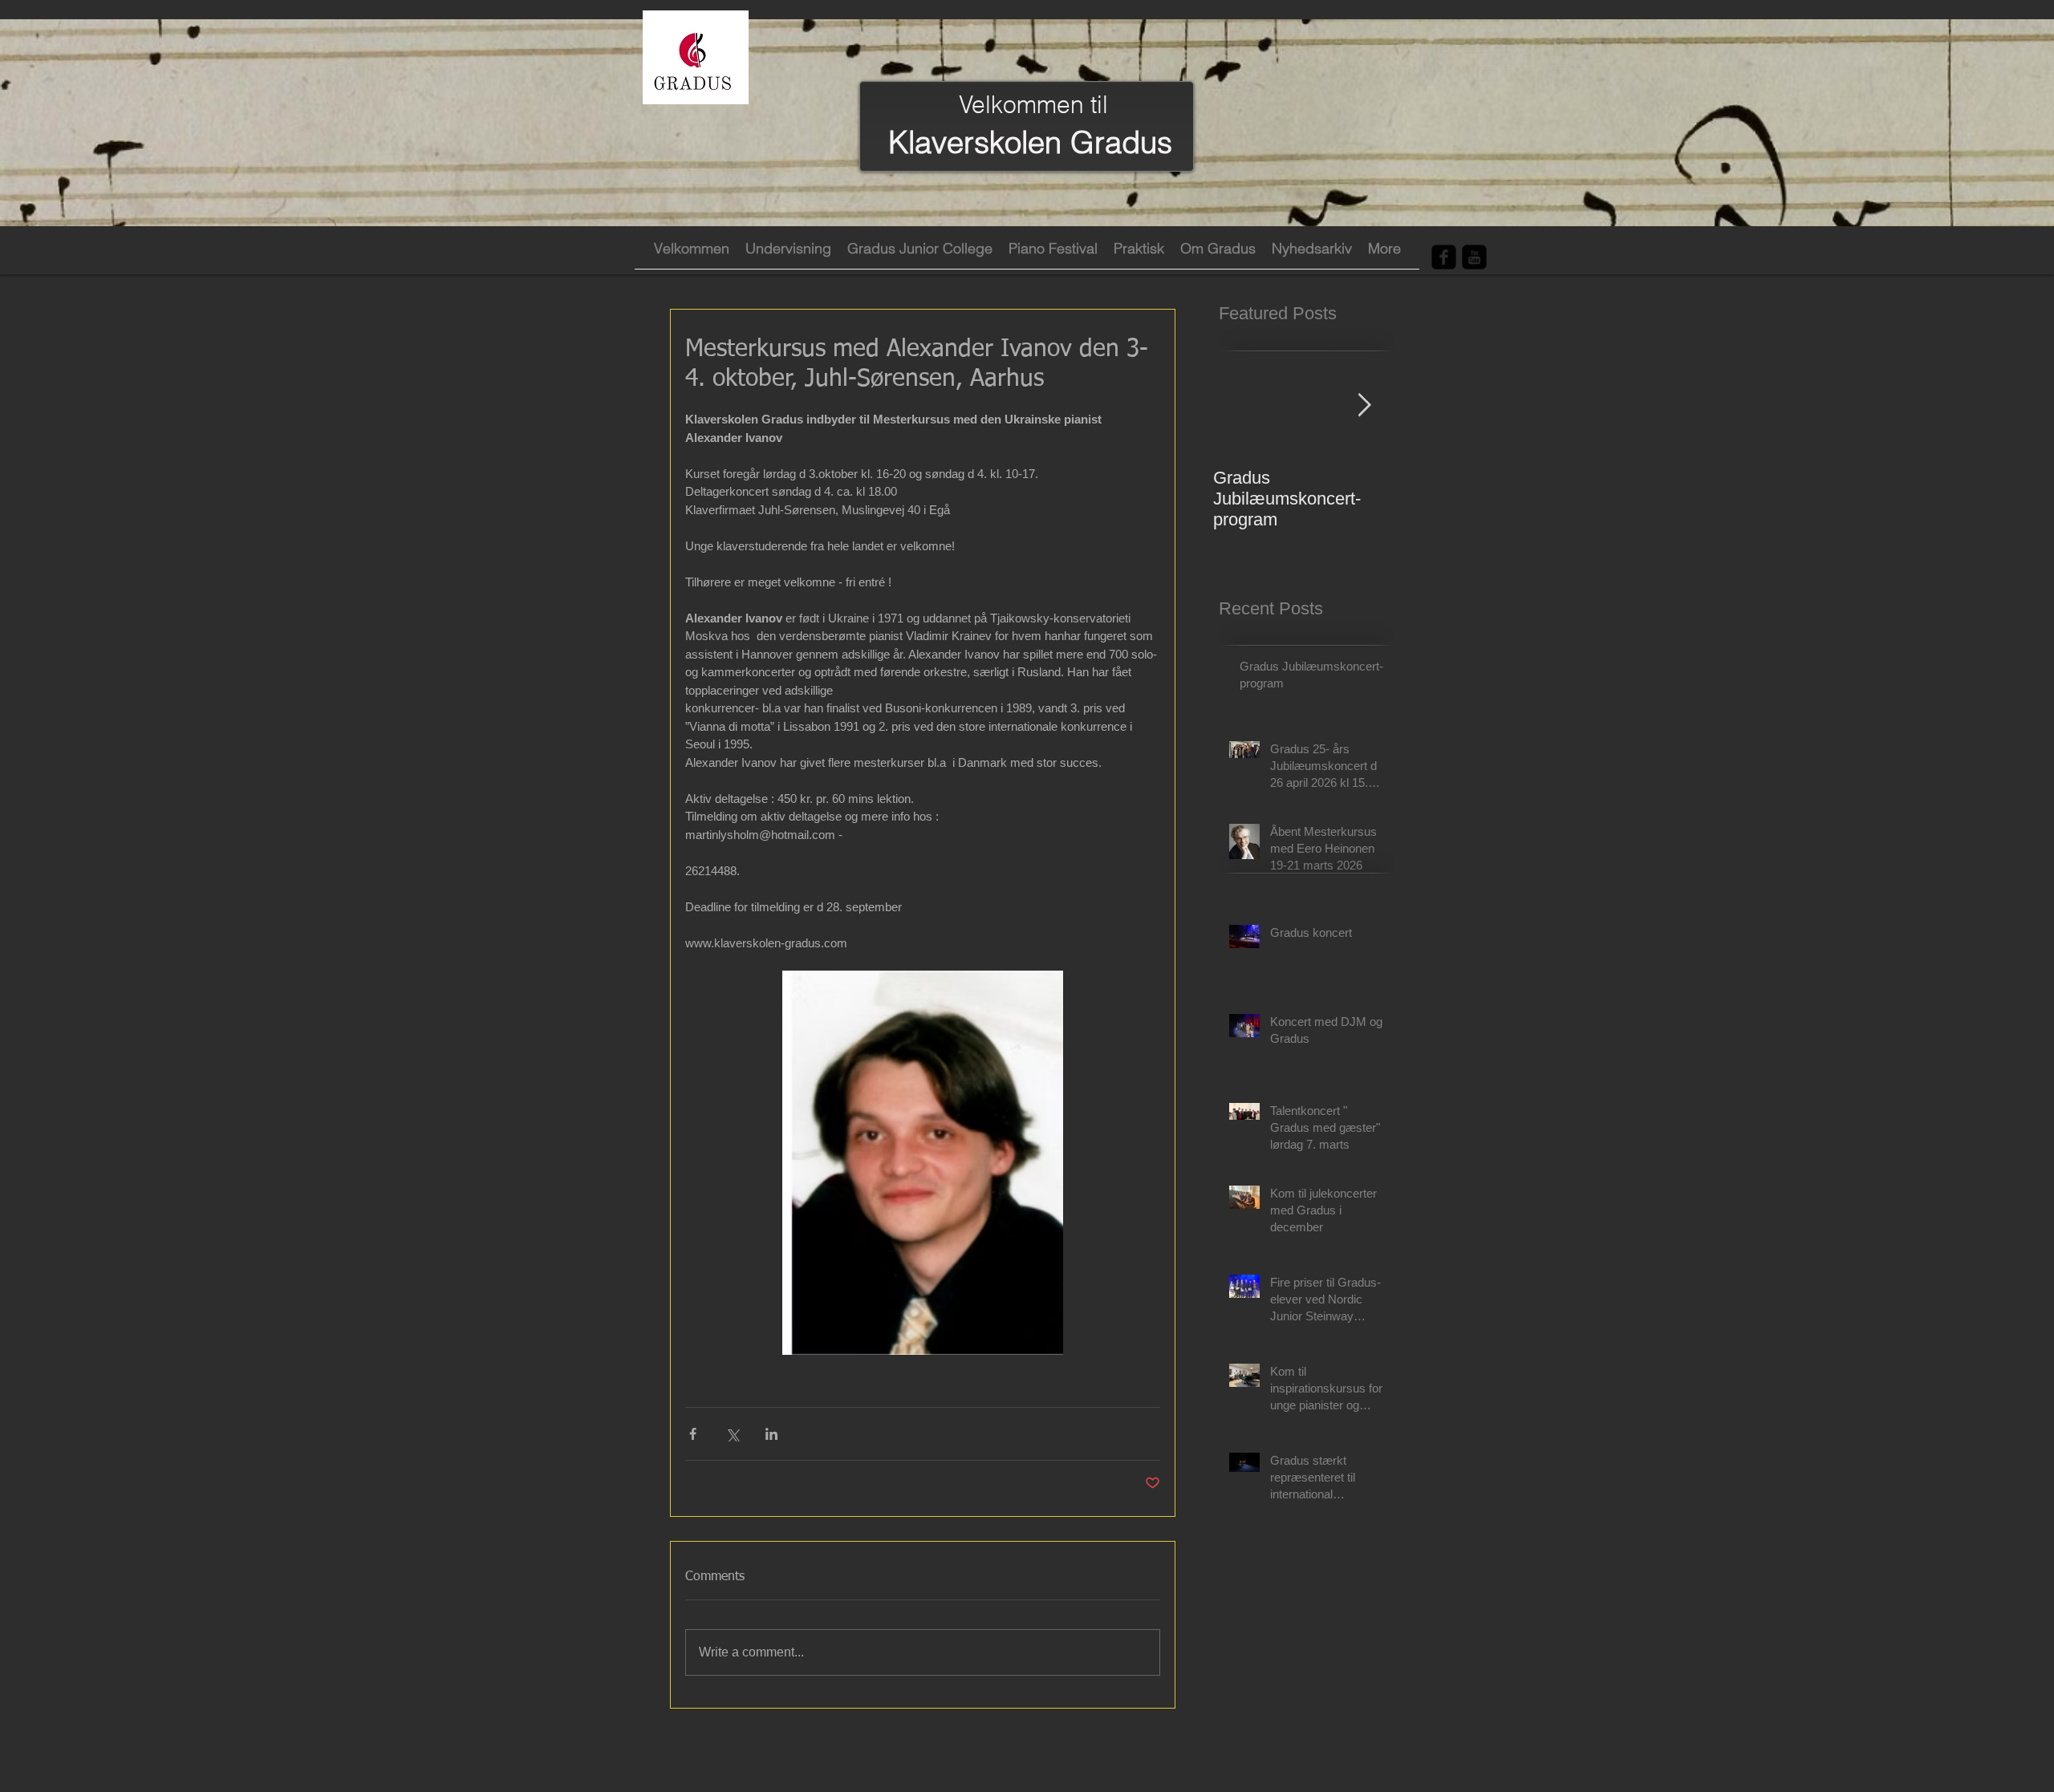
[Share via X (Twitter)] (732, 1434)
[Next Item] (1364, 405)
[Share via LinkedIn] (771, 1434)
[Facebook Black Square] (1444, 257)
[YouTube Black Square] (1474, 257)
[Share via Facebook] (693, 1434)
